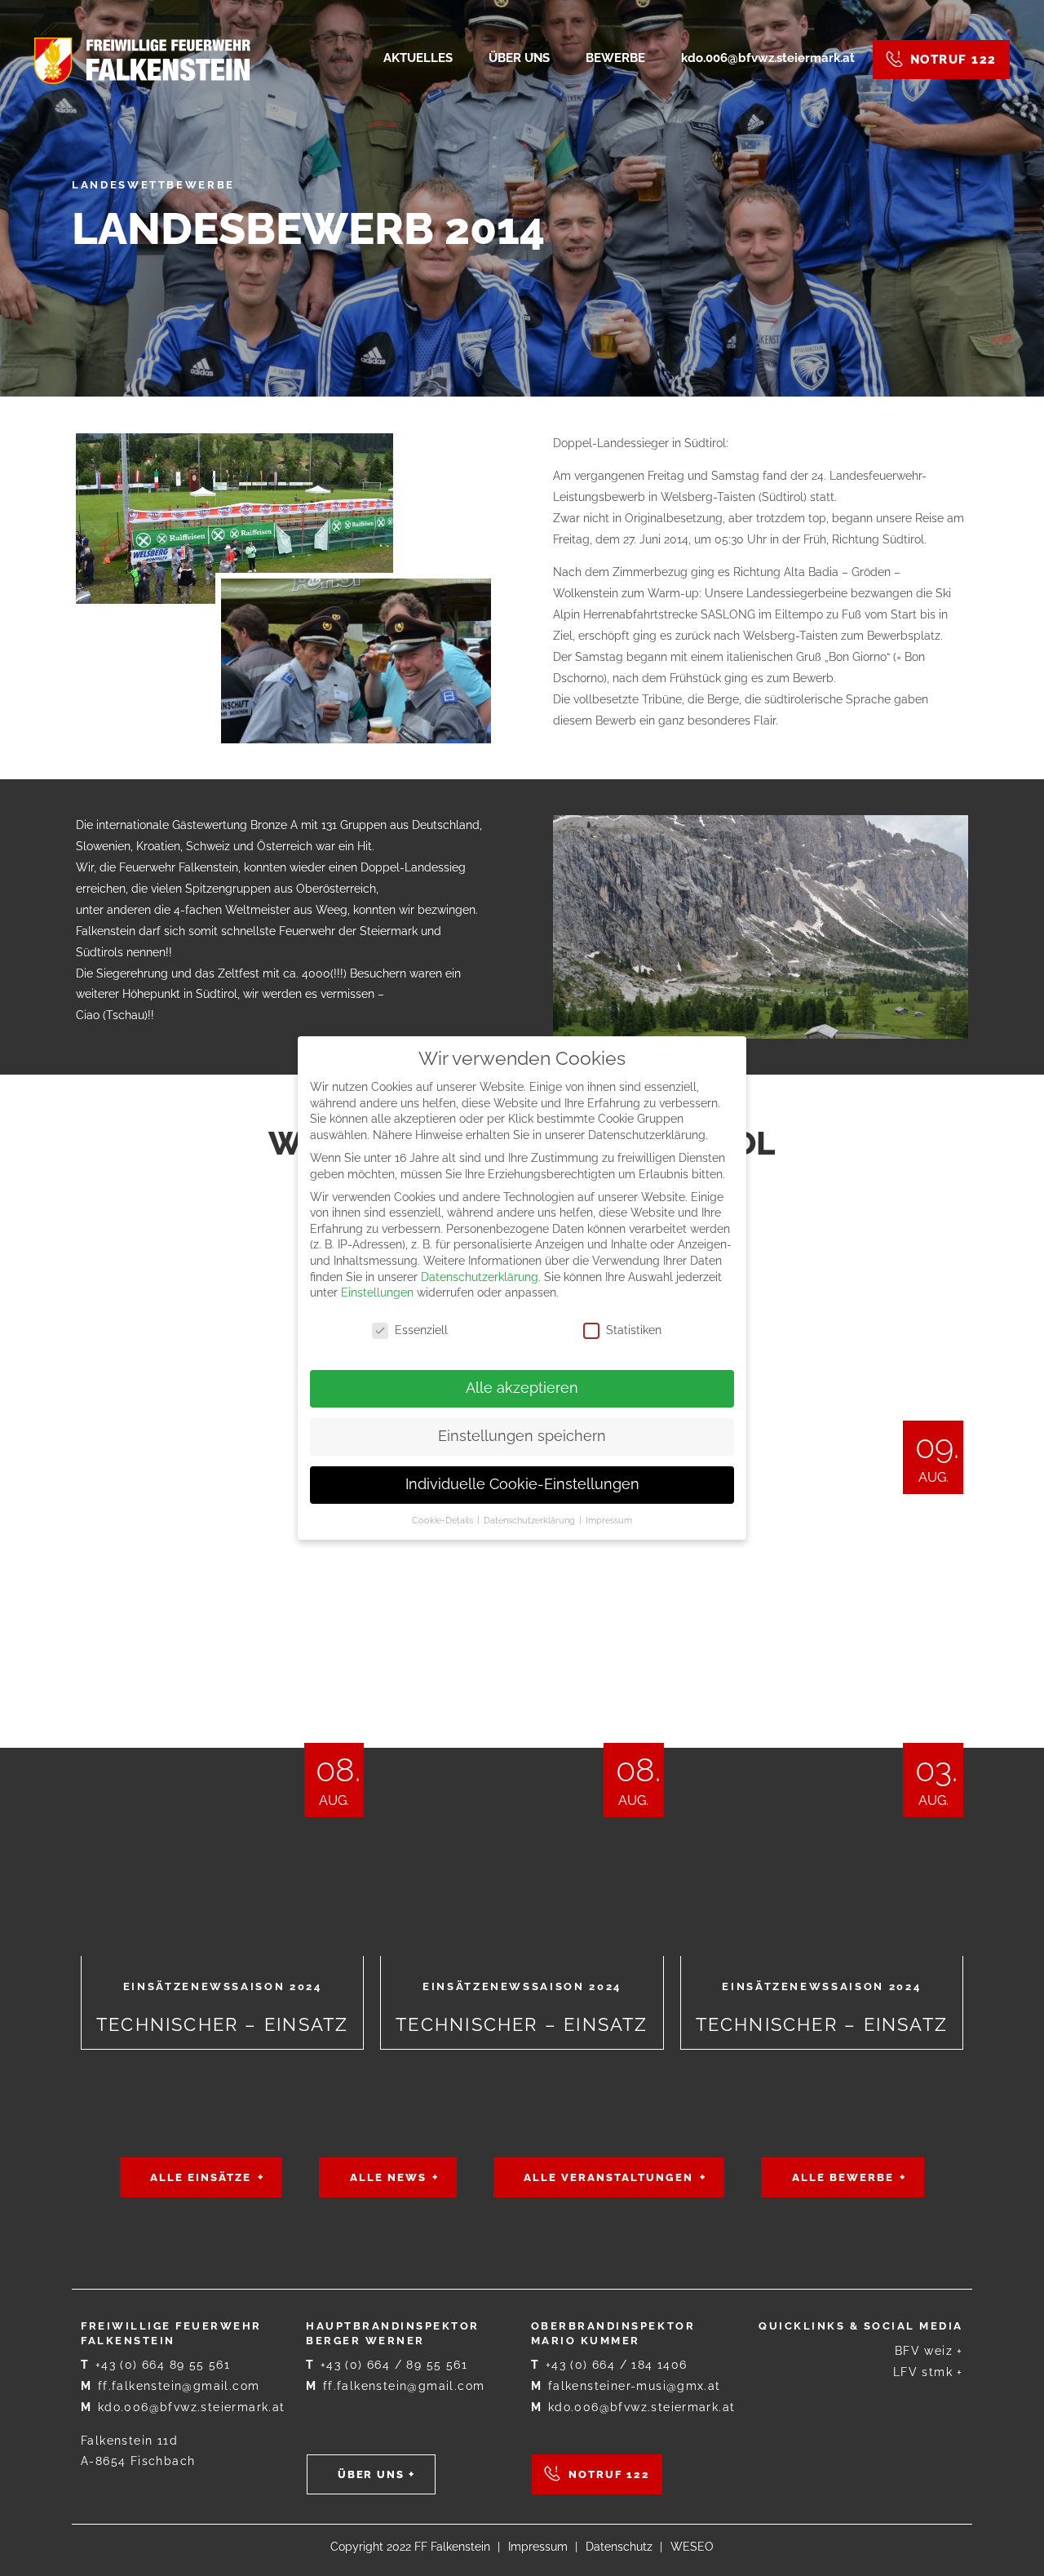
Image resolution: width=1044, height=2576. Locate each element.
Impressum (538, 2547)
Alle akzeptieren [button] (522, 1388)
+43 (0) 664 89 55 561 (155, 2365)
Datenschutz (619, 2547)
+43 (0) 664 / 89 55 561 (387, 2365)
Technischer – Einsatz (222, 1702)
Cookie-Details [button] (444, 1520)
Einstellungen (377, 1292)
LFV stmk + (928, 2372)
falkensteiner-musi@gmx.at (626, 2386)
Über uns (372, 2474)
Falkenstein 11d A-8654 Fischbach (138, 2451)
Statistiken (634, 1330)
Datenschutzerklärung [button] (531, 1520)
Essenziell (421, 1330)
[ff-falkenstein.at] (142, 60)
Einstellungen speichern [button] (522, 1436)
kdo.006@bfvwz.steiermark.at (183, 2407)
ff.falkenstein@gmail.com (170, 2386)
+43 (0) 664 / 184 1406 (609, 2365)
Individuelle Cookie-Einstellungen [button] (522, 1484)
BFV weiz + (929, 2351)
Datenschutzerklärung (480, 1277)
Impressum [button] (609, 1520)
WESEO (692, 2547)
